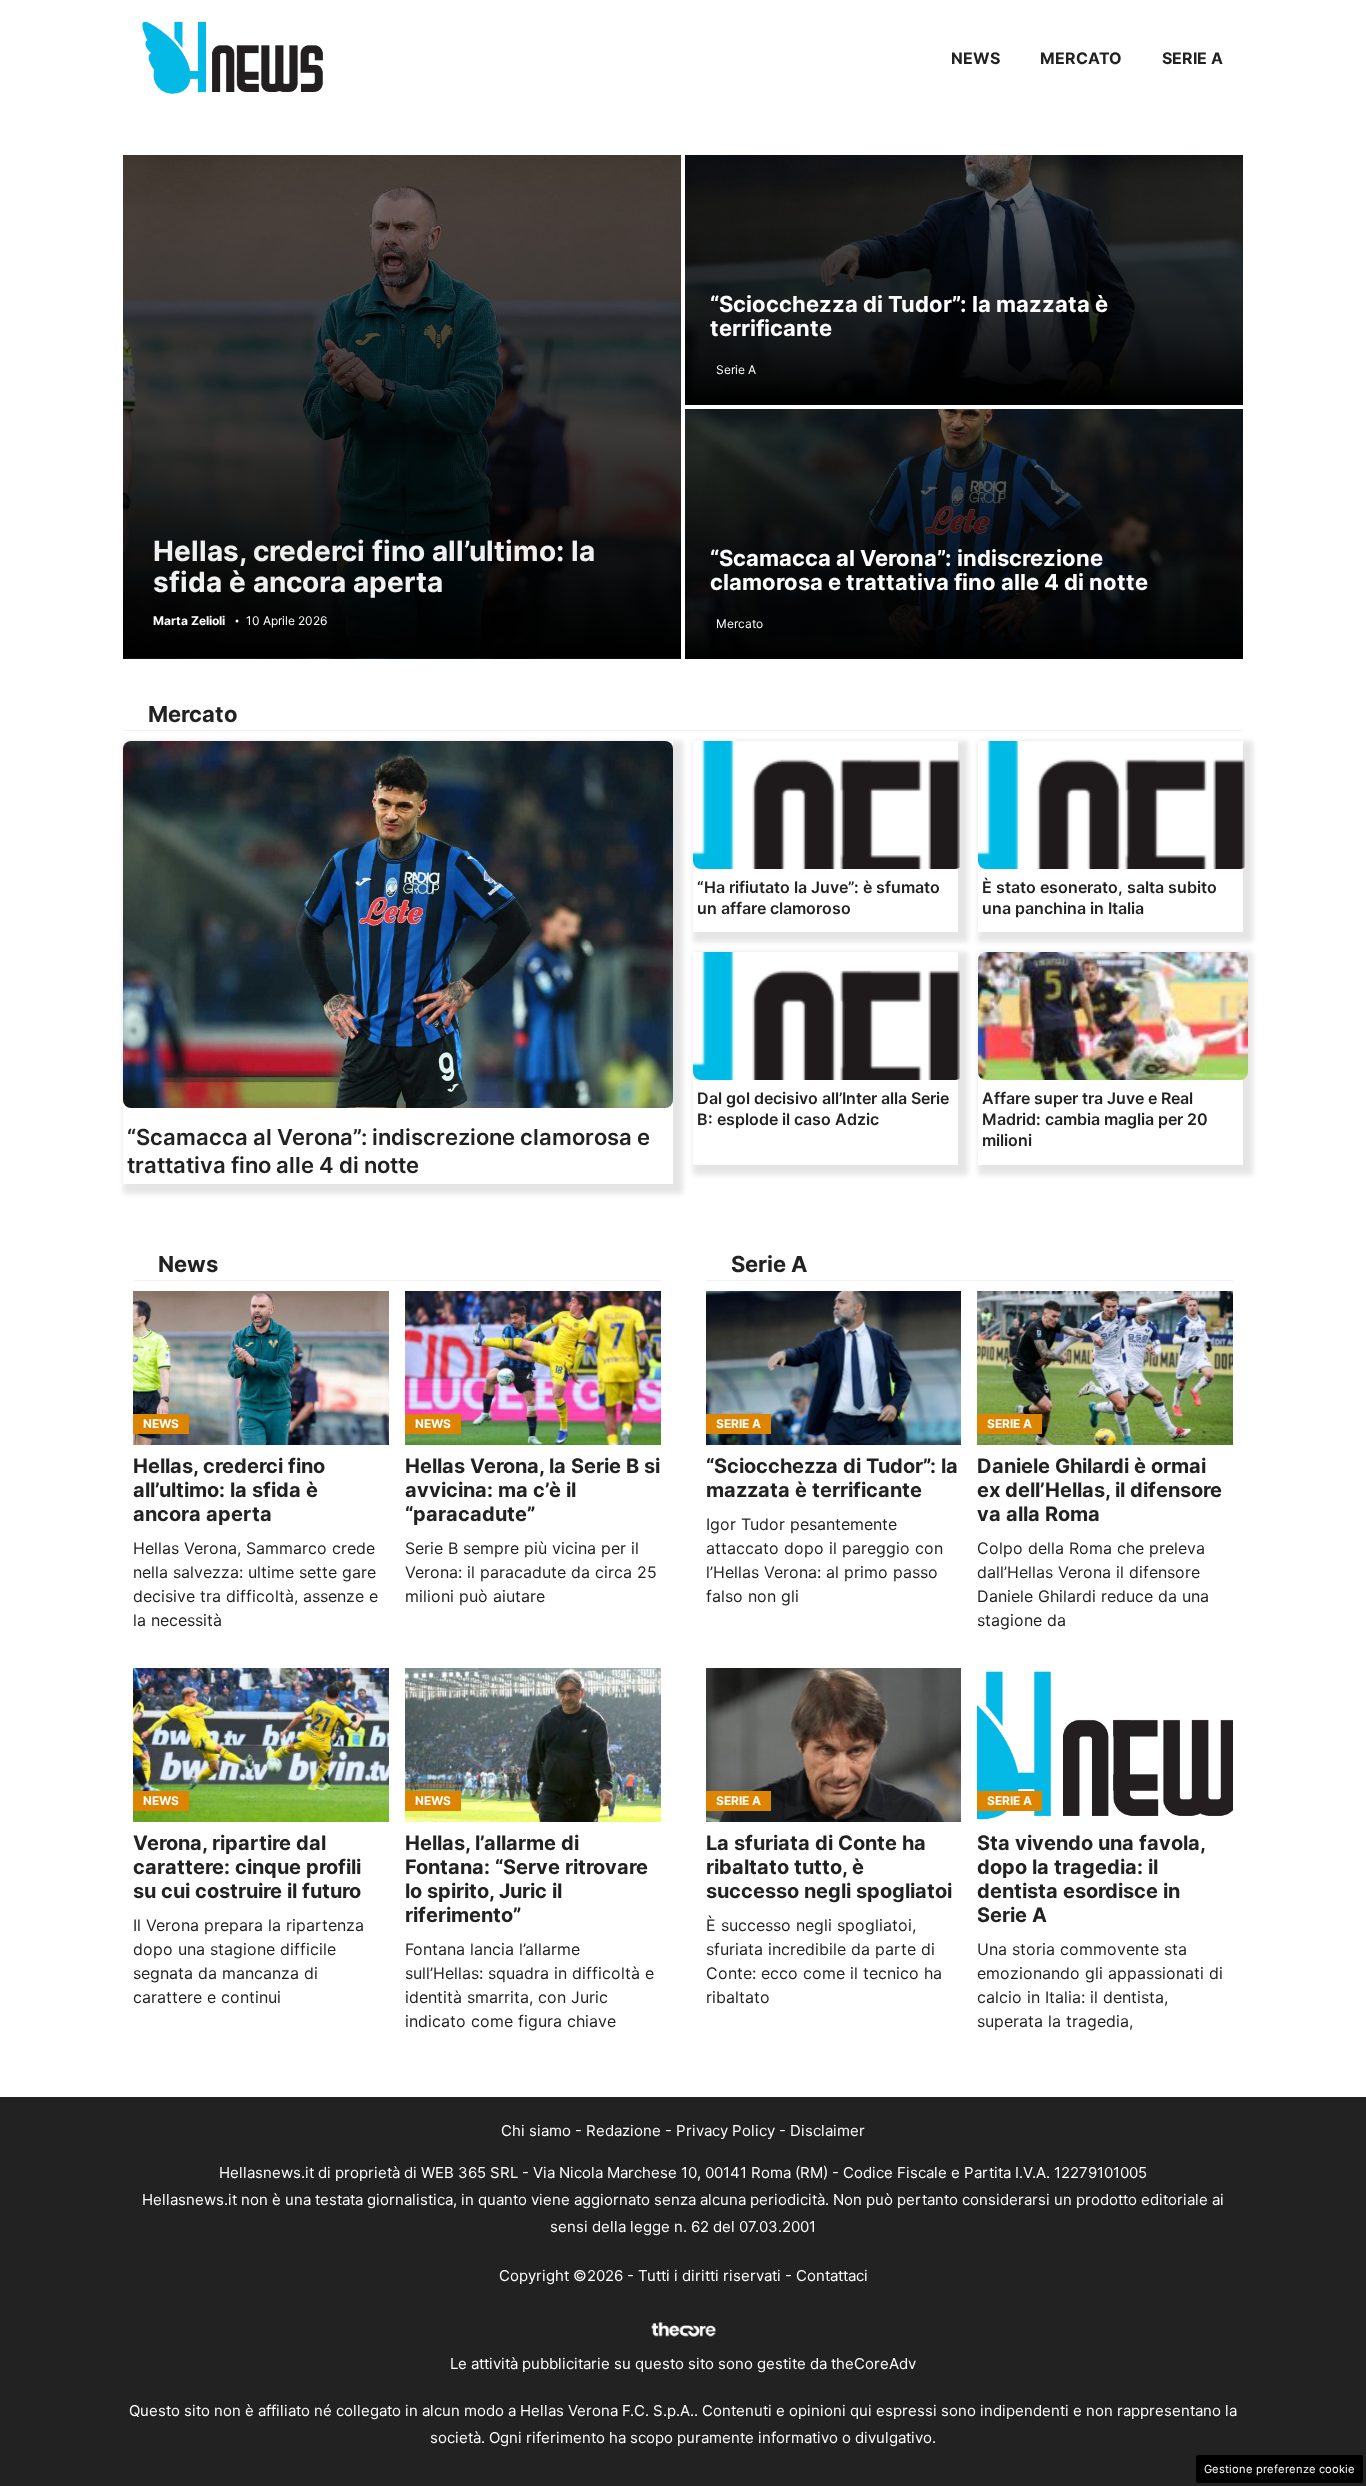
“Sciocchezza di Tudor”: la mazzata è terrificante (909, 316)
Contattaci (832, 2275)
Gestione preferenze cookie (1279, 2469)
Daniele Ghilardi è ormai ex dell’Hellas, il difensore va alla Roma (1099, 1490)
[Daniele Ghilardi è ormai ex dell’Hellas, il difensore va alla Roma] (1105, 1368)
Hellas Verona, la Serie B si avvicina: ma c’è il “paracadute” (532, 1490)
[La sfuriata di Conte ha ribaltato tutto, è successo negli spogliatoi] (834, 1745)
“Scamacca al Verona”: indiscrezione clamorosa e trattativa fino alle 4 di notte (929, 570)
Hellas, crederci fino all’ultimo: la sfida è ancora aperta (374, 566)
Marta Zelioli (189, 621)
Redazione (623, 2130)
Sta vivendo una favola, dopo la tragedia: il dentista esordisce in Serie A (1091, 1879)
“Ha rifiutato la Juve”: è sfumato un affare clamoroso (818, 897)
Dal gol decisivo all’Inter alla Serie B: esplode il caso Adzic (823, 1108)
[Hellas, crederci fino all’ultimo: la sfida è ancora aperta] (261, 1368)
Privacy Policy (725, 2130)
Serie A (1192, 58)
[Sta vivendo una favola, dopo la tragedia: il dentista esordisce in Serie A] (1105, 1745)
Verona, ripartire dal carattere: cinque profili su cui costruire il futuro (247, 1867)
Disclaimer (827, 2130)
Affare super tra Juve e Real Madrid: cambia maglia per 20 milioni (1095, 1119)
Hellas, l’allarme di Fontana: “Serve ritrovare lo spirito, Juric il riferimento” (526, 1879)
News (975, 58)
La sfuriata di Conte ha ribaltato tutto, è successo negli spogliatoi (829, 1867)
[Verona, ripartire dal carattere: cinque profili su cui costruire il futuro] (261, 1745)
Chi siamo (536, 2130)
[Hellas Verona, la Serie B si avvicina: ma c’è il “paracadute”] (533, 1368)
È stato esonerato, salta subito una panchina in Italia (1099, 897)
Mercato (1081, 58)
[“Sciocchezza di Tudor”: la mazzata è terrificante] (834, 1368)
